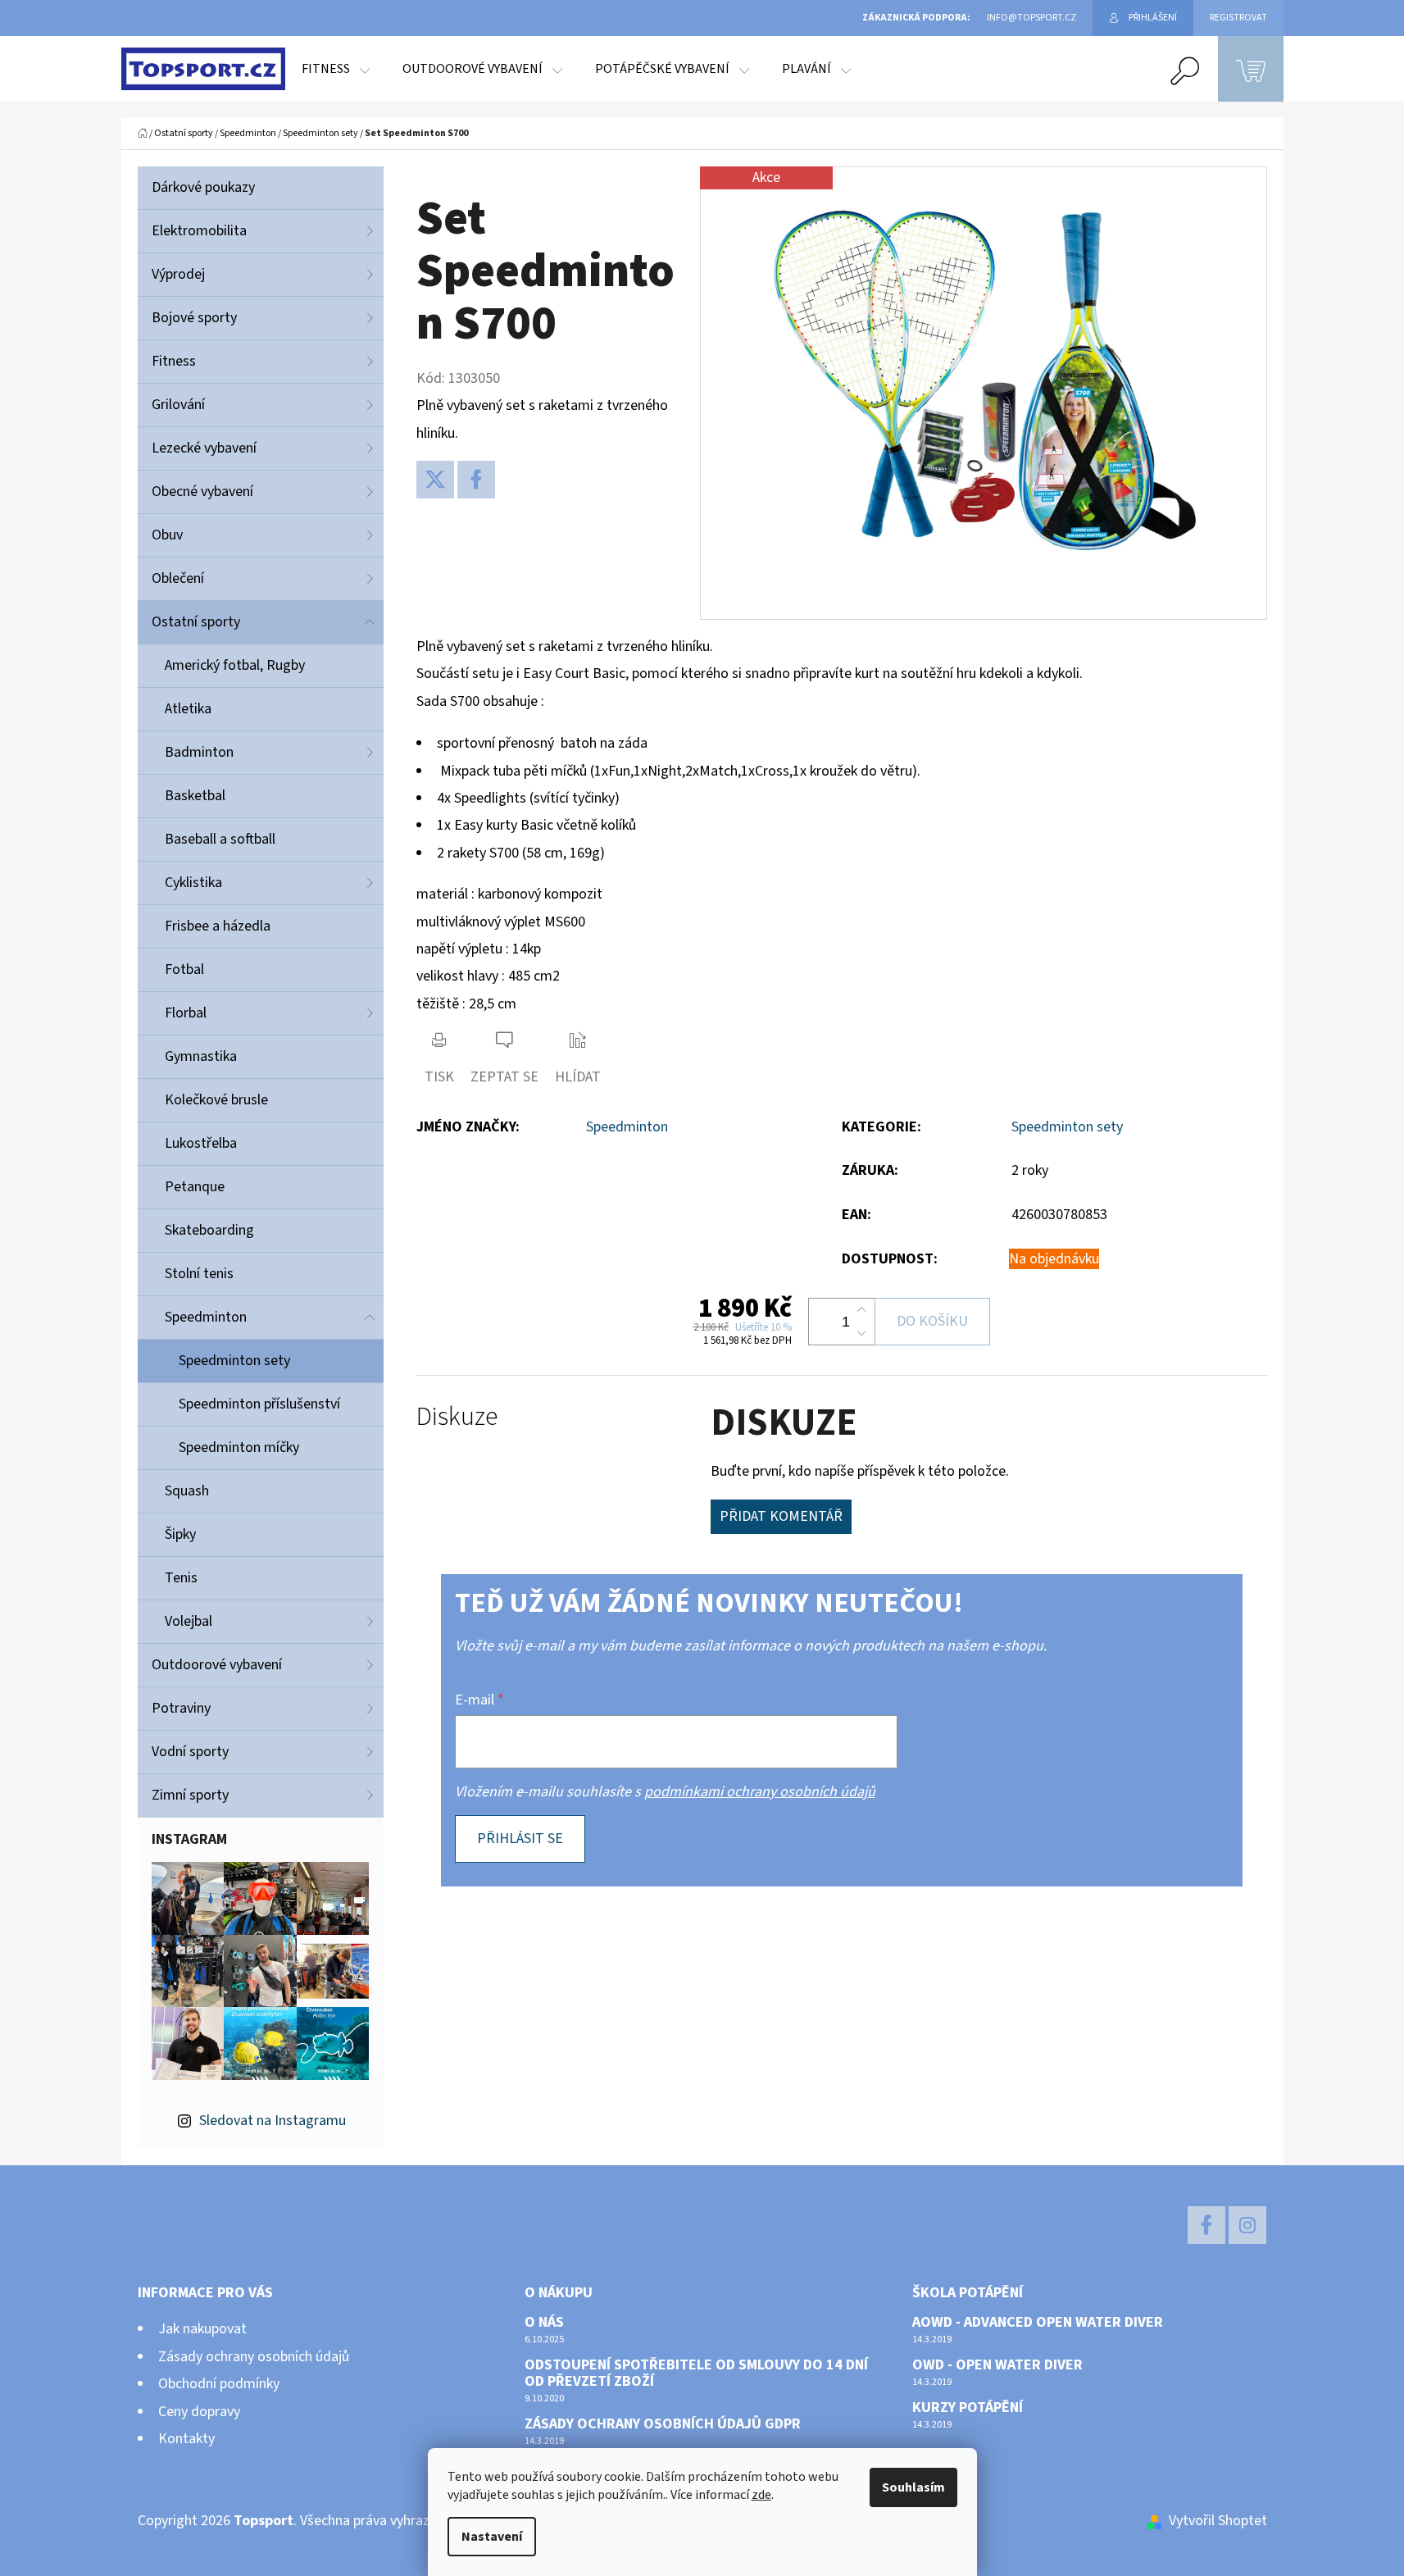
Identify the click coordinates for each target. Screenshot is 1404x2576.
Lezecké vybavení (204, 448)
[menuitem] (336, 69)
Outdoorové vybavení (217, 1665)
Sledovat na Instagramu (273, 2121)
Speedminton (206, 1317)
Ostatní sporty (196, 622)
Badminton (199, 752)
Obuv (167, 535)
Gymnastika (201, 1056)
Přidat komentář (781, 1516)
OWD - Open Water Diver (997, 2365)
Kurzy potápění (968, 2408)
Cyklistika (193, 883)
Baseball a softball (220, 839)
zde (761, 2495)
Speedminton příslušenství (259, 1404)
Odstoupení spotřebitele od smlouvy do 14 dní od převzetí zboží (696, 2373)
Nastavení (492, 2537)
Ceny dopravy (199, 2412)
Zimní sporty (190, 1795)
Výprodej (178, 274)
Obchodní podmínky (219, 2384)
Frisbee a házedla (218, 926)
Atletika (188, 709)
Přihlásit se (520, 1839)
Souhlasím (913, 2487)
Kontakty (186, 2439)
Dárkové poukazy (203, 187)
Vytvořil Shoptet (1218, 2521)
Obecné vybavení (202, 492)
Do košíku (932, 1321)
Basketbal (195, 796)
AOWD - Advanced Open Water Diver (1038, 2323)
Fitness (174, 361)
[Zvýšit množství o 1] (861, 1310)
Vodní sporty (190, 1752)
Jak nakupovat (202, 2329)
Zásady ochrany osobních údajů (254, 2357)
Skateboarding (209, 1230)
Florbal (186, 1013)
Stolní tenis (199, 1274)
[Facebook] (476, 480)
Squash (187, 1491)
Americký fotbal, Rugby (235, 665)
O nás (544, 2323)
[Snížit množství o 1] (861, 1333)
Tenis (181, 1578)
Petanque (195, 1187)
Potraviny (181, 1708)
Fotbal (184, 969)
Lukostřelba (201, 1143)
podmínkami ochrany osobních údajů (760, 1792)
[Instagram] (1247, 2225)
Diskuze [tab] (457, 1417)
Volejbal (189, 1621)
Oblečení (178, 578)
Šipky (180, 1534)
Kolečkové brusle (216, 1100)
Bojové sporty (194, 318)
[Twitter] (435, 480)
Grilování (178, 405)
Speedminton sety (234, 1361)
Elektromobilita (199, 231)
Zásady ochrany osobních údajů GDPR (663, 2424)
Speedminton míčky (239, 1447)
